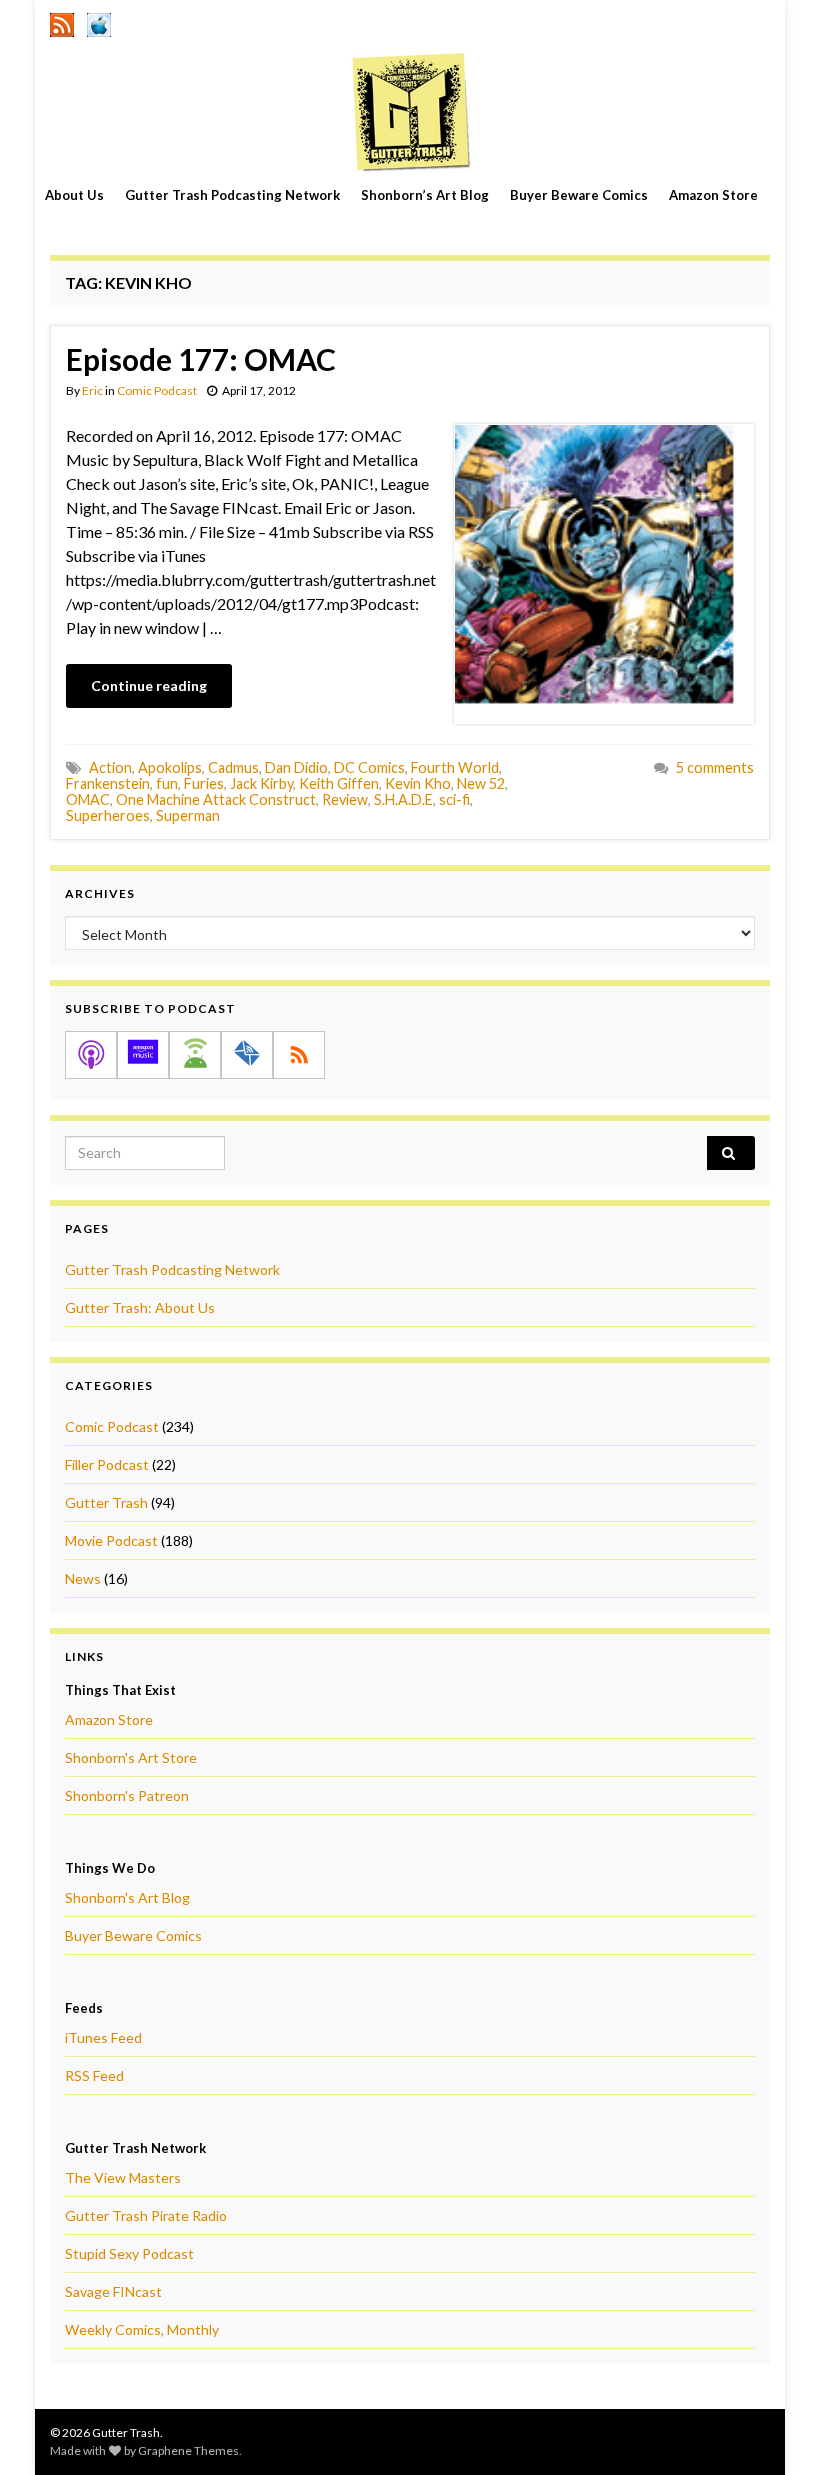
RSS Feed (94, 2075)
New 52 (481, 783)
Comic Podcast (157, 390)
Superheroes (108, 815)
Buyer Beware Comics (579, 195)
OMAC (88, 799)
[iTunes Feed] (99, 21)
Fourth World (455, 767)
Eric (92, 390)
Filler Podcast (107, 1464)
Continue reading (149, 685)
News (83, 1578)
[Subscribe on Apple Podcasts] (91, 1055)
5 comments (715, 767)
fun (167, 783)
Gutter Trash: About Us (140, 1307)
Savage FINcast (113, 2291)
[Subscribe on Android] (195, 1055)
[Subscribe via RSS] (299, 1055)
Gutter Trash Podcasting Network (232, 195)
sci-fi (454, 799)
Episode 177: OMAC (201, 359)
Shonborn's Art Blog (127, 1897)
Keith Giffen (339, 783)
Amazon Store (713, 195)
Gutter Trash (106, 1502)
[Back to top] (775, 2430)
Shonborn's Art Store (131, 1757)
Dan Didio (296, 767)
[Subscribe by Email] (247, 1055)
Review (345, 799)
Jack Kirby (261, 783)
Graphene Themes (188, 2450)
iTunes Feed (103, 2037)
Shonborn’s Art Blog (425, 195)
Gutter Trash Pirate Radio (146, 2215)
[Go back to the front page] (410, 111)
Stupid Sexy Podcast (129, 2253)
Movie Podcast (111, 1540)
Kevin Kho (418, 783)
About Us (74, 195)
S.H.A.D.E (403, 799)
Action (110, 767)
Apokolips (170, 767)
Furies (204, 783)
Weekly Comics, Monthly (142, 2329)
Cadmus (233, 767)
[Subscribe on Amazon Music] (143, 1055)
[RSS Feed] (62, 21)
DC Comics (369, 767)
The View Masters (123, 2177)
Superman (188, 815)
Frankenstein (108, 783)
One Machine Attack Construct (216, 799)
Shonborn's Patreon (127, 1795)
